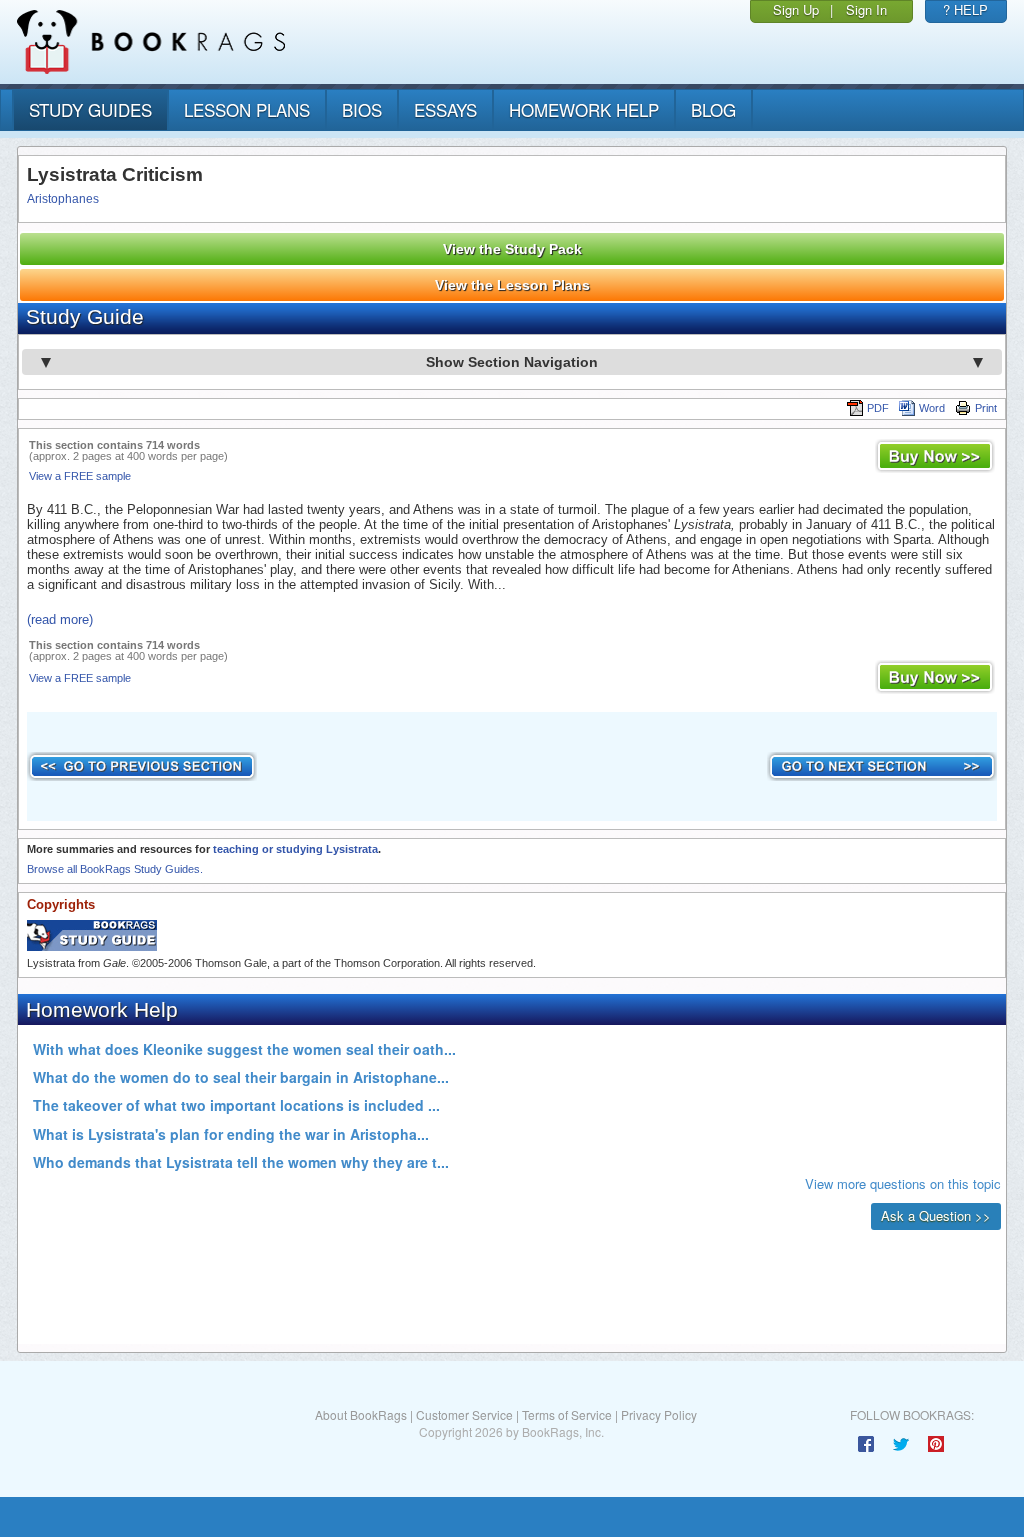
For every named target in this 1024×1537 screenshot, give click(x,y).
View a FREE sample (80, 476)
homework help (584, 109)
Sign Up (796, 9)
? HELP (965, 9)
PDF (878, 408)
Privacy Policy (659, 1414)
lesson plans (247, 109)
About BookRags (361, 1414)
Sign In (866, 9)
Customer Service (464, 1414)
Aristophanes (63, 199)
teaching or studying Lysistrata (295, 849)
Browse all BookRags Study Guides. (115, 869)
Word (932, 408)
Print (986, 408)
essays (445, 109)
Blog (713, 109)
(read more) (60, 619)
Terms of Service (567, 1414)
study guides (90, 109)
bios (362, 109)
